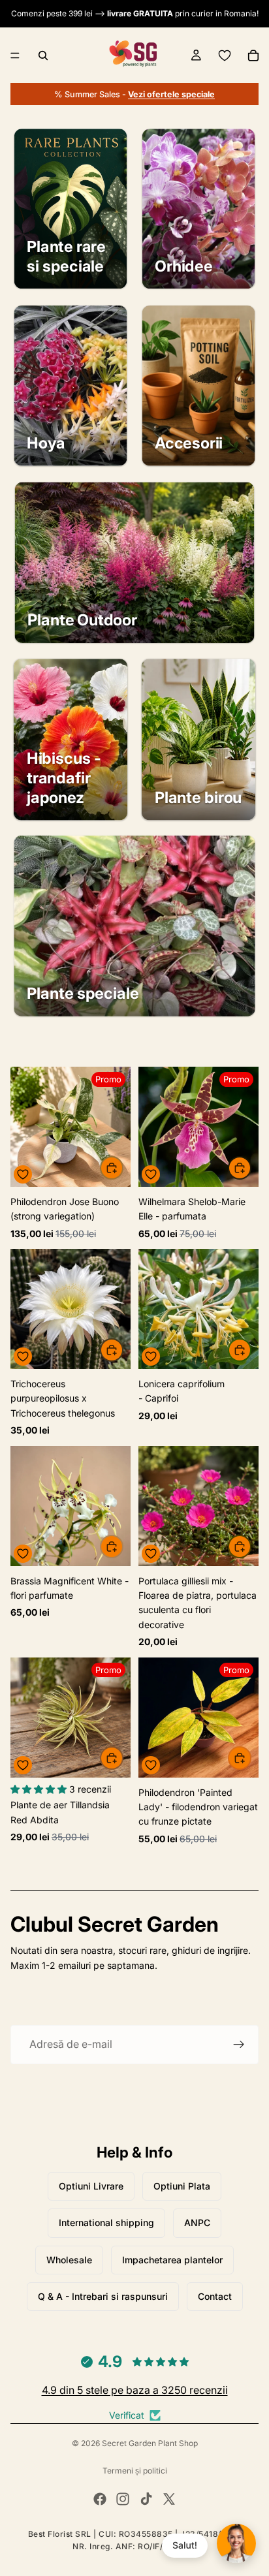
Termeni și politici (135, 2471)
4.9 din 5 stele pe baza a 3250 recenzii (135, 2390)
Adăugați (123, 1168)
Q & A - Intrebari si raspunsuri (103, 2296)
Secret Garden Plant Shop (150, 2443)
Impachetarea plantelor (172, 2260)
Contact (215, 2296)
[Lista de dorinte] (225, 55)
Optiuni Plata (182, 2186)
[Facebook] (100, 2499)
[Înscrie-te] (239, 2045)
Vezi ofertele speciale (171, 94)
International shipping (106, 2223)
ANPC (197, 2223)
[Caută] (43, 55)
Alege (251, 1168)
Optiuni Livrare (91, 2186)
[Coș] (253, 55)
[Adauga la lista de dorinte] (23, 1174)
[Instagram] (123, 2499)
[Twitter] (169, 2499)
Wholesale (69, 2260)
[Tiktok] (146, 2499)
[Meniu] (15, 55)
